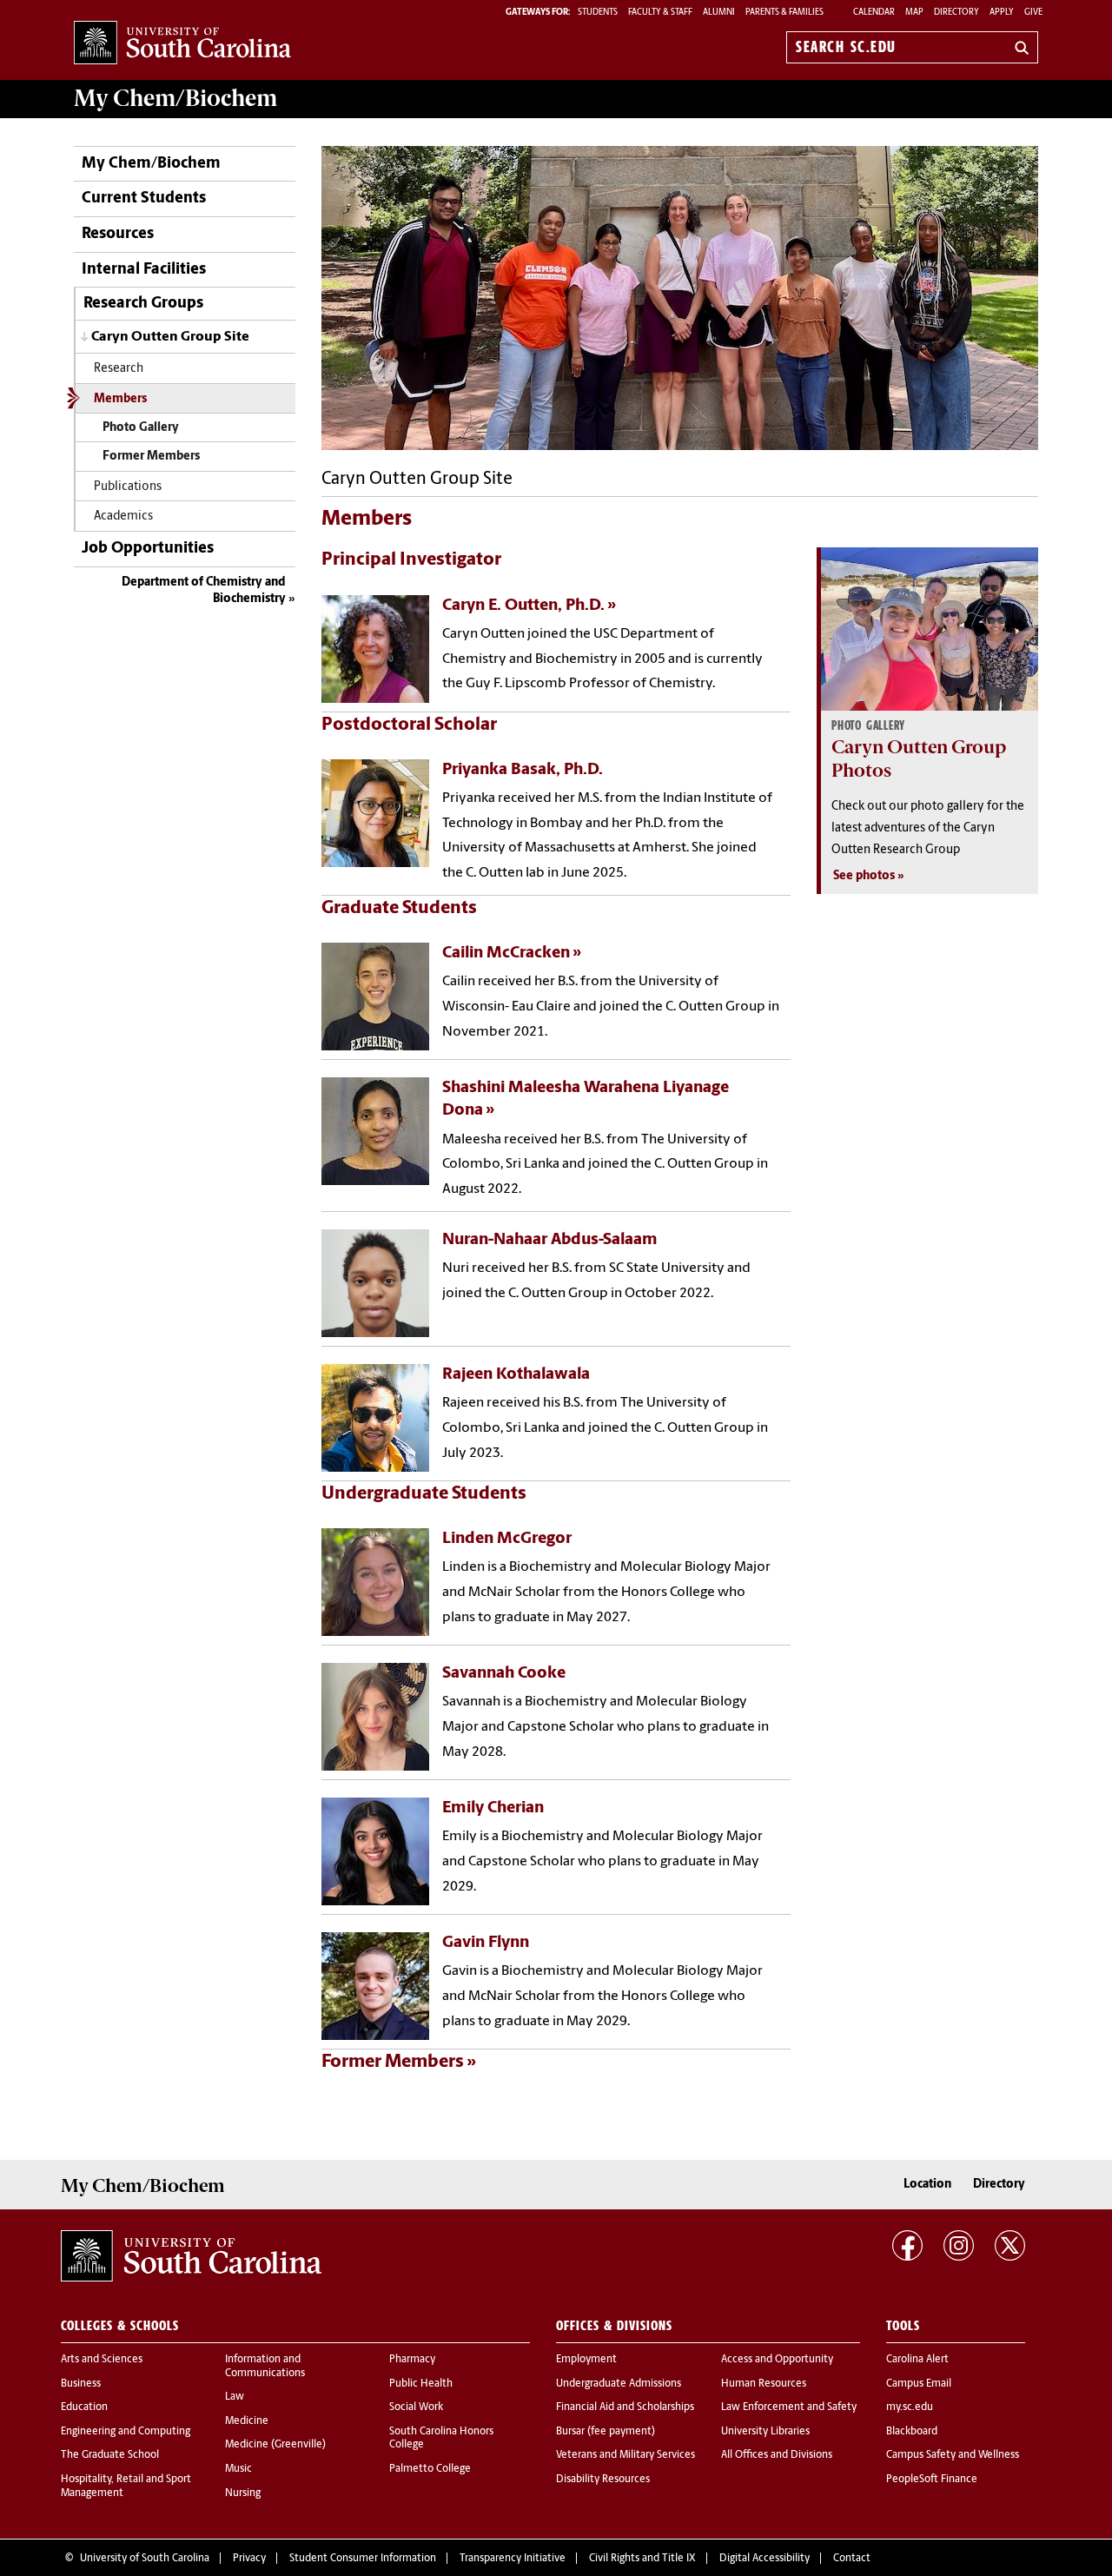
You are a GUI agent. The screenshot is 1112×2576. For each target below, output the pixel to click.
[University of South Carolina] (191, 2256)
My (175, 98)
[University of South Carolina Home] (182, 44)
